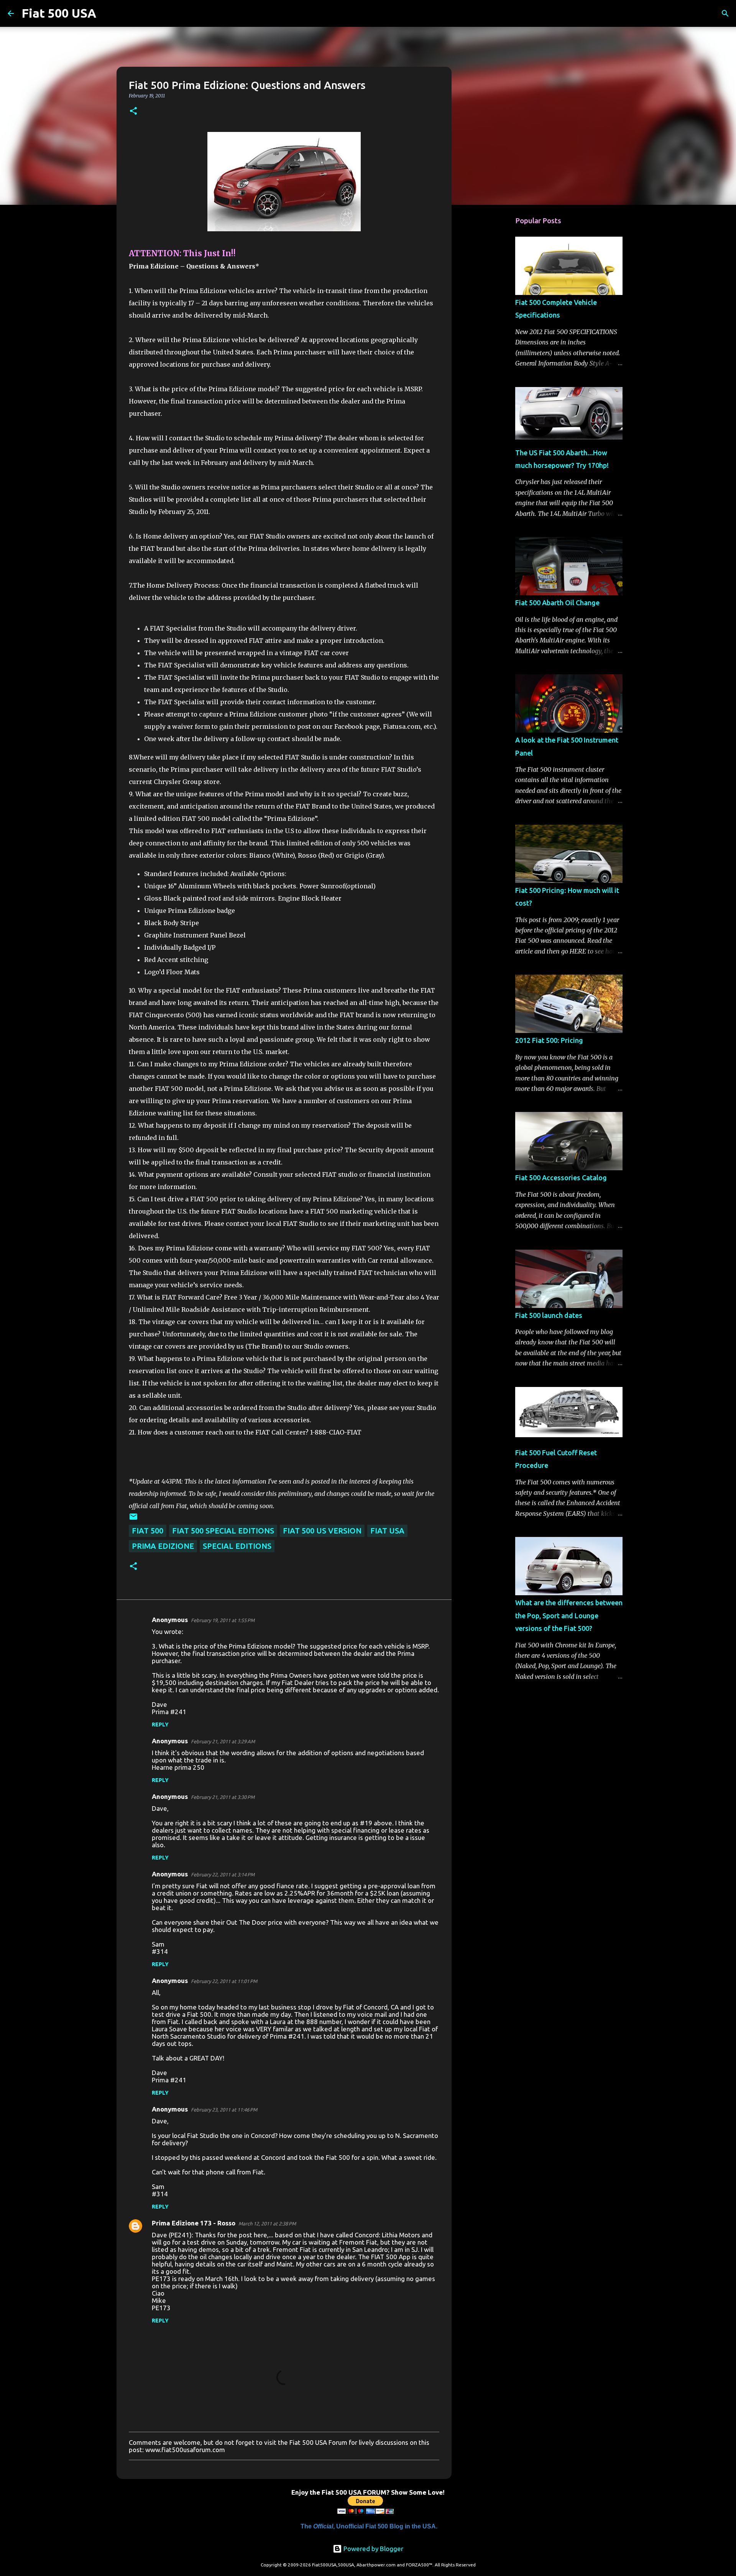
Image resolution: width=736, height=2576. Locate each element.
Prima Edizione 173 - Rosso (194, 2223)
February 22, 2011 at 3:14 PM (223, 1874)
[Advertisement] (491, 331)
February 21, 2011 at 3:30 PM (223, 1797)
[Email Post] (133, 1518)
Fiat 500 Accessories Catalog (561, 1178)
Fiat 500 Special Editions (223, 1531)
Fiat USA (387, 1531)
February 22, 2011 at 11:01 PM (224, 1981)
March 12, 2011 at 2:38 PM (267, 2224)
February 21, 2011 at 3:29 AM (223, 1741)
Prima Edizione (163, 1546)
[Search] (107, 13)
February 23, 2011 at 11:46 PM (224, 2110)
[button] (133, 111)
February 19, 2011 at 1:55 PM (223, 1620)
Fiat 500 (148, 1531)
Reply (160, 1724)
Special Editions (237, 1546)
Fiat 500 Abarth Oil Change (557, 603)
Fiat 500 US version (322, 1531)
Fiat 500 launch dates (549, 1315)
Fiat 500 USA (59, 13)
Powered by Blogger (373, 2549)
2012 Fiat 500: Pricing (549, 1040)
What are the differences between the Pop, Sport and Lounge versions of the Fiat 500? (569, 1615)
